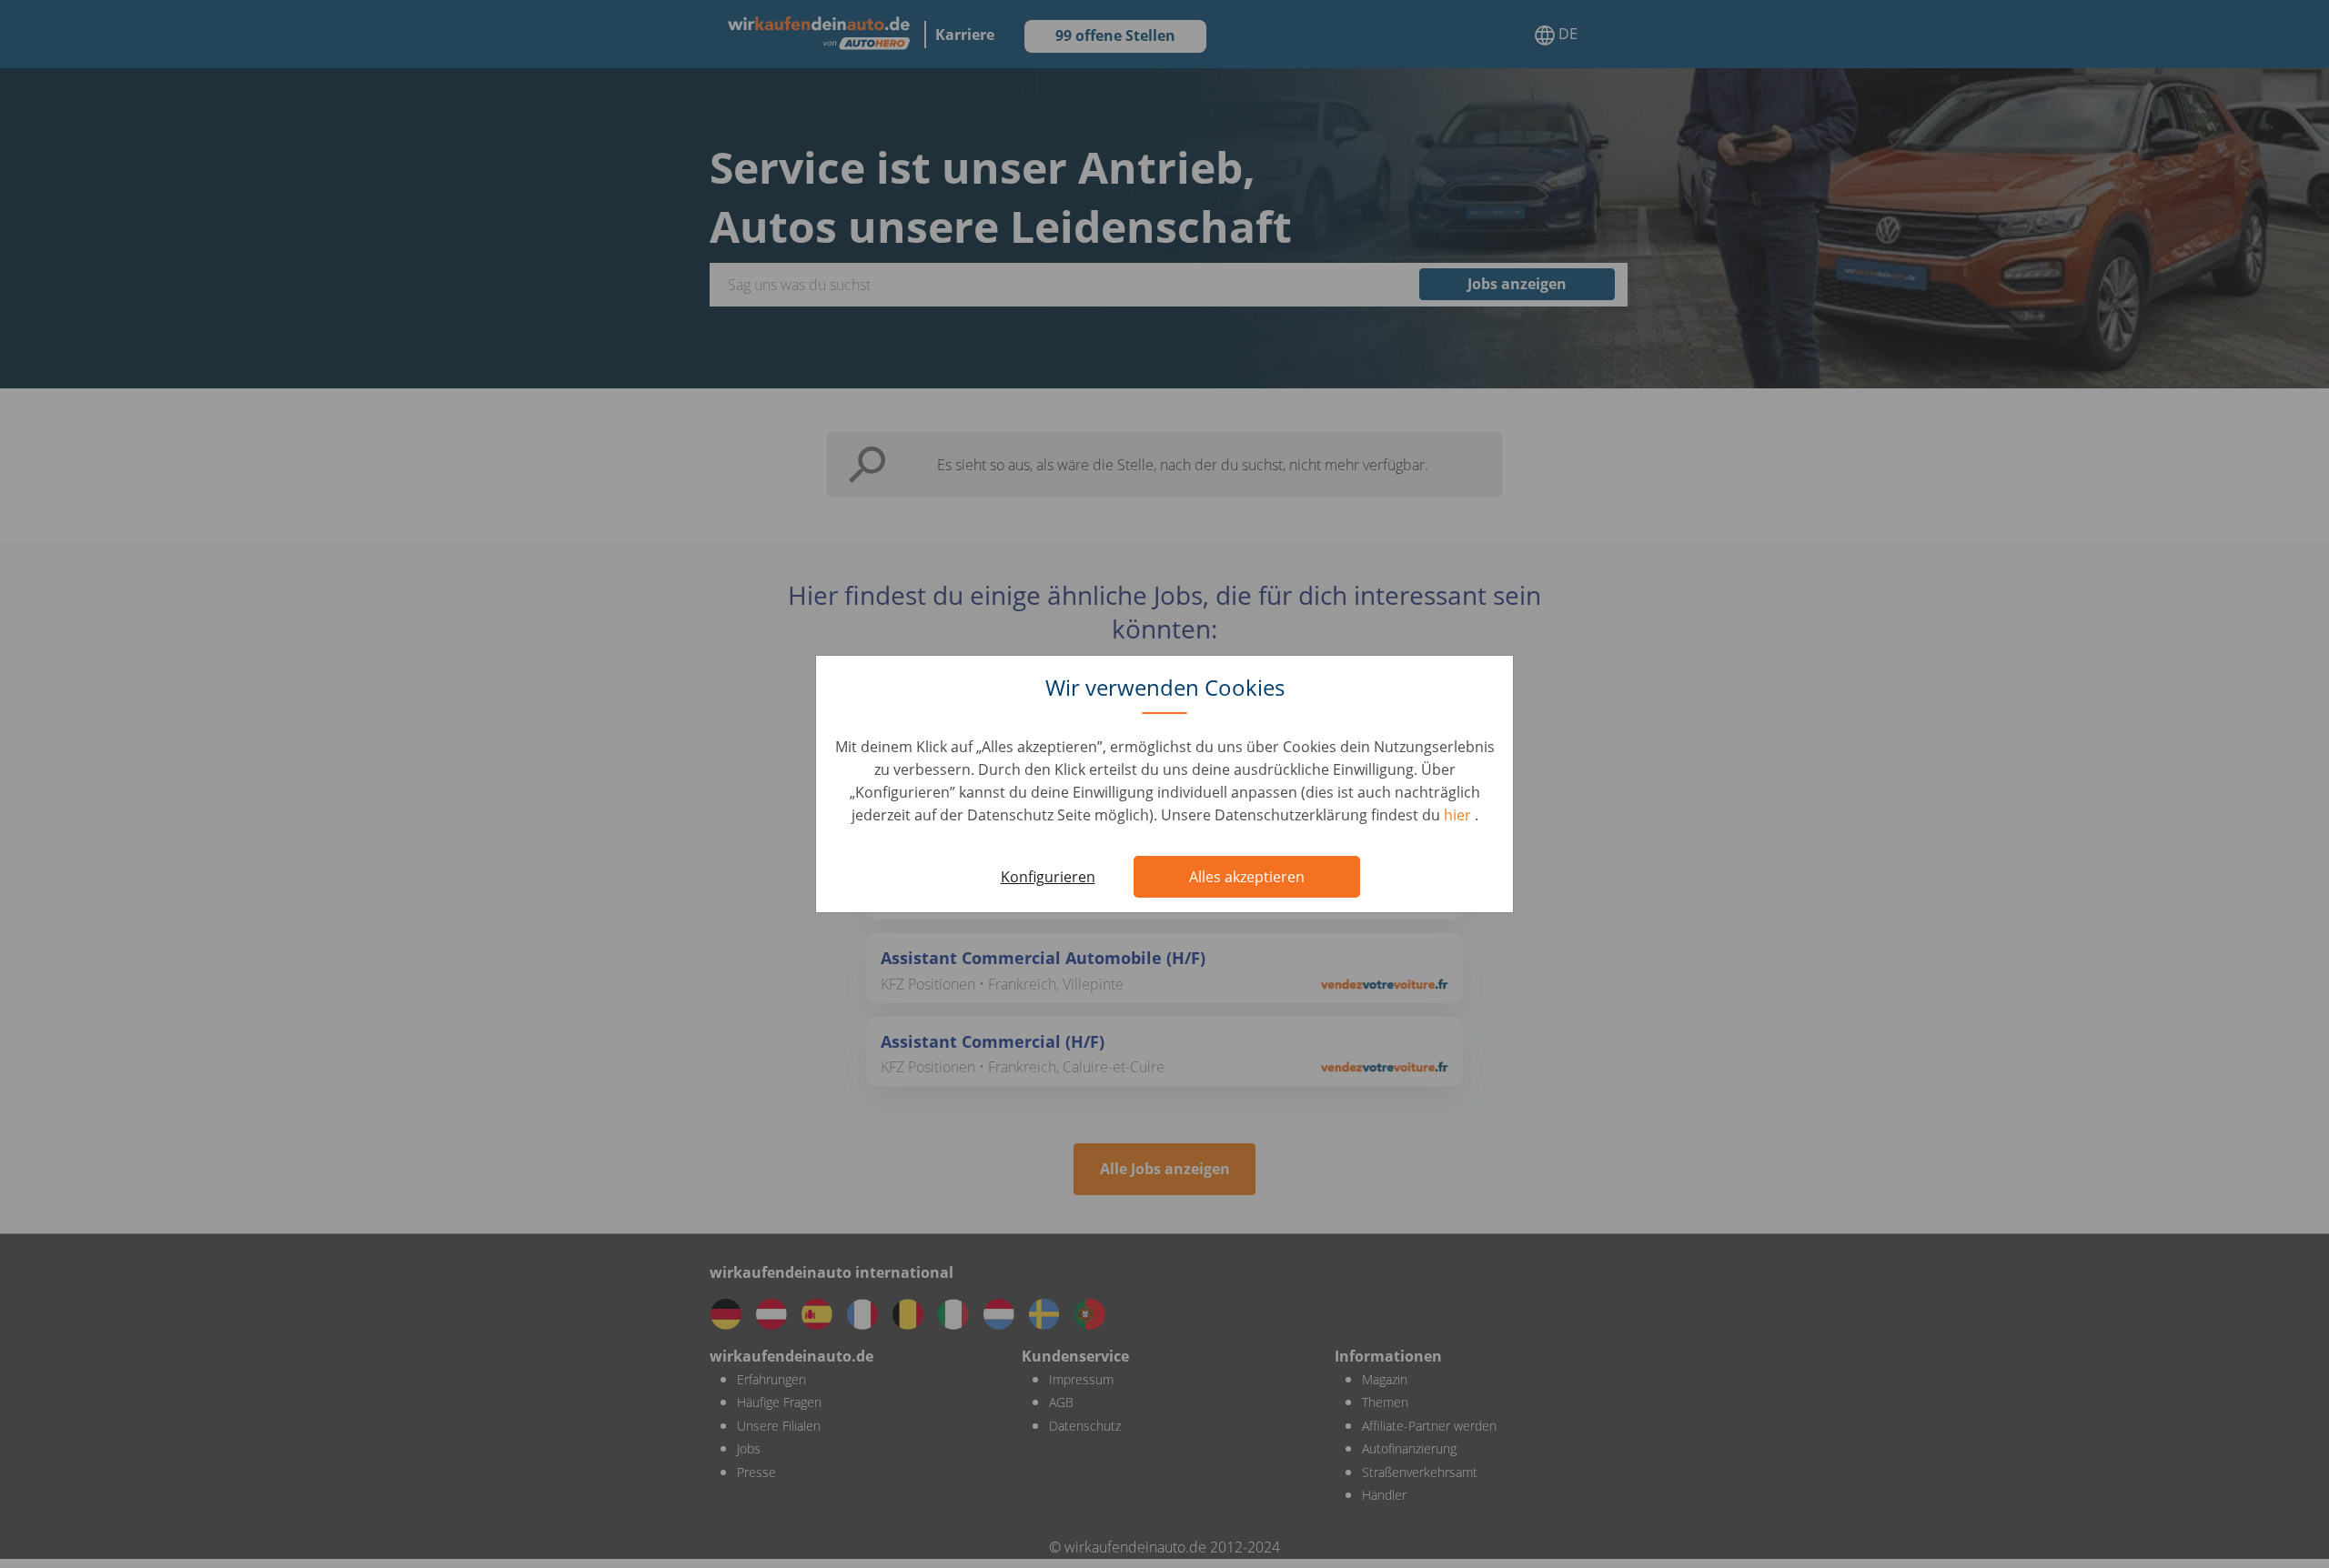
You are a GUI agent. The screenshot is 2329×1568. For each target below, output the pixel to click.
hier (1459, 815)
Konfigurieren (1048, 877)
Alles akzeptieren (1247, 877)
